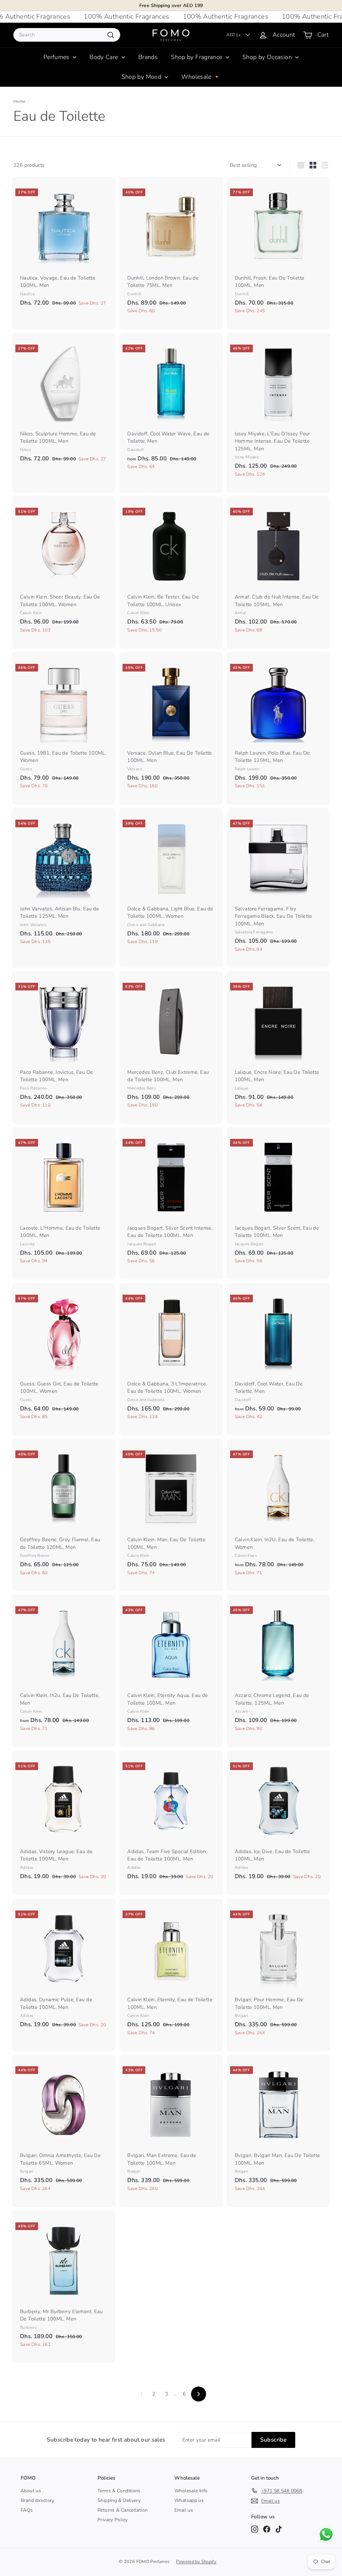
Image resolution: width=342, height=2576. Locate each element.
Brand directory (38, 2500)
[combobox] (67, 35)
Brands (148, 57)
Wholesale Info (191, 2491)
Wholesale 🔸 (201, 77)
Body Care (105, 57)
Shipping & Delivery (119, 2500)
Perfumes (57, 57)
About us (31, 2491)
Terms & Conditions (119, 2491)
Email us (184, 2510)
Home (20, 101)
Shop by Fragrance (198, 57)
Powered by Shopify (196, 2562)
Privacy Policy (113, 2520)
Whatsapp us (189, 2500)
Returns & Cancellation (123, 2510)
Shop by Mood (142, 77)
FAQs (27, 2510)
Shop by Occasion (268, 57)
